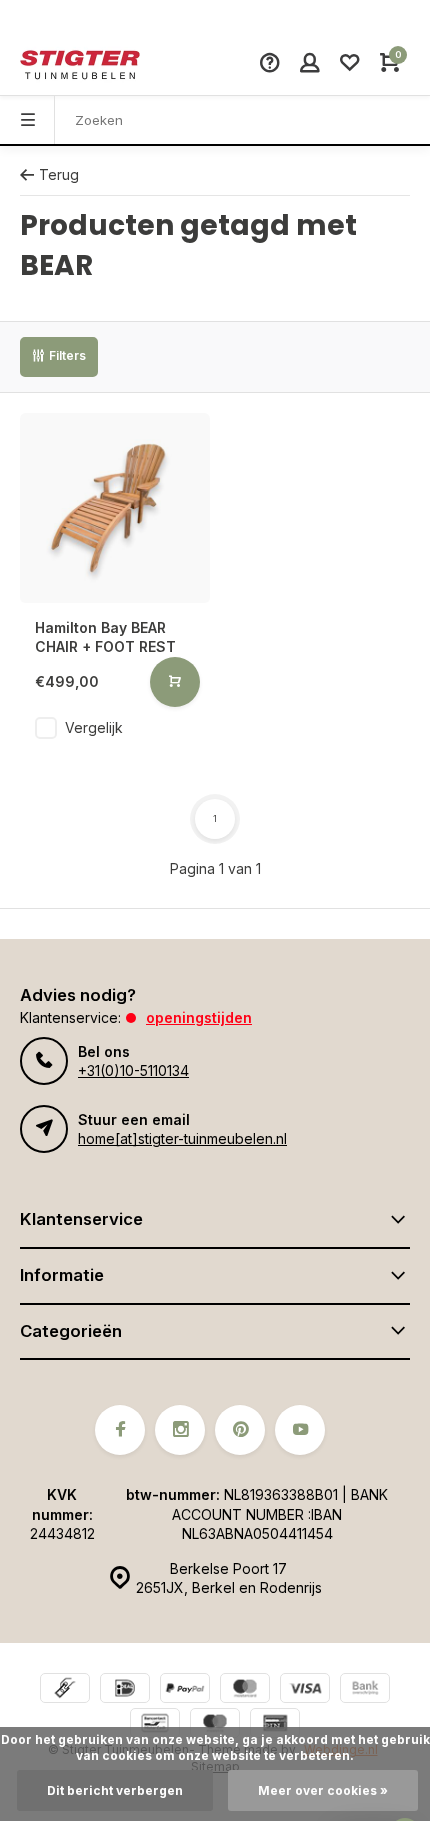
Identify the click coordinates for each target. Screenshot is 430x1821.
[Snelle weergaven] (175, 682)
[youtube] (300, 1430)
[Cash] (65, 1690)
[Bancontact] (155, 1725)
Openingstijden (199, 1017)
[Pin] (275, 1725)
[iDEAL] (125, 1690)
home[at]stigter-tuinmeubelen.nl (182, 1138)
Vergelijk (94, 727)
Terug (59, 174)
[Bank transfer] (365, 1690)
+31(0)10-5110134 (133, 1070)
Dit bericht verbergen (115, 1790)
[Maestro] (215, 1725)
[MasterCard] (245, 1690)
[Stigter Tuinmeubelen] (80, 65)
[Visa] (305, 1690)
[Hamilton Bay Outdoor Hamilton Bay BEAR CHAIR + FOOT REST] (115, 508)
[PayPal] (185, 1690)
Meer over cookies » (323, 1790)
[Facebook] (120, 1430)
